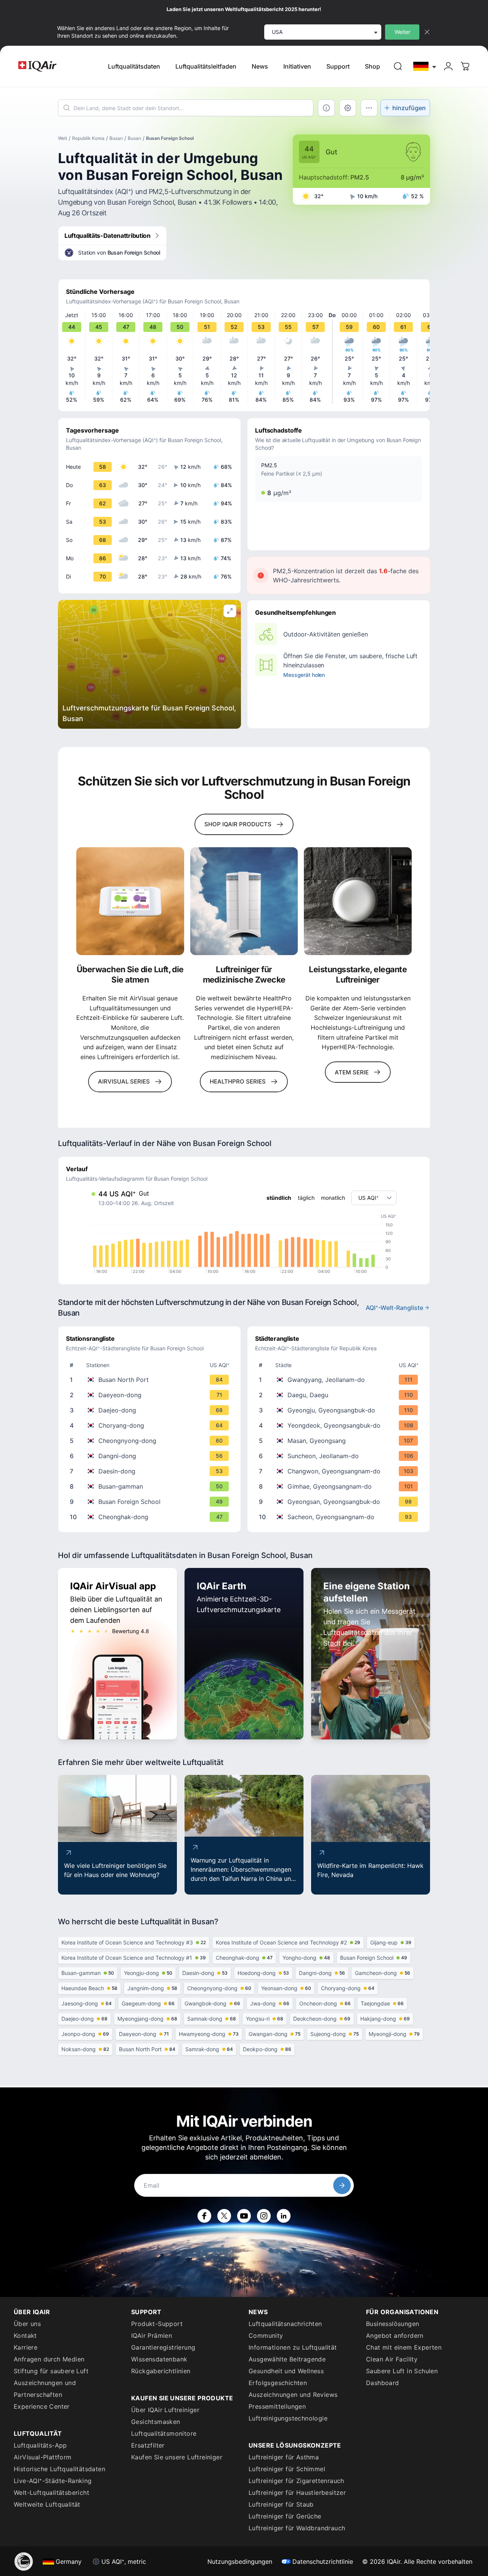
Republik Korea (88, 138)
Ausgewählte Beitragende (287, 2359)
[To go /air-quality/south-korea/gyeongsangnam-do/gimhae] (340, 1486)
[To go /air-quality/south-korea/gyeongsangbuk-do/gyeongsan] (340, 1502)
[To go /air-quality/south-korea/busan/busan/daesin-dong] (151, 1471)
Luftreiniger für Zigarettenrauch (296, 2481)
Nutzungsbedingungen (240, 2562)
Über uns (27, 2324)
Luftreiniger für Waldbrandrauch (297, 2528)
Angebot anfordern (395, 2336)
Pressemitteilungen (277, 2406)
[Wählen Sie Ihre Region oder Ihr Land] (425, 66)
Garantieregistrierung (163, 2347)
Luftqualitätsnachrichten (285, 2324)
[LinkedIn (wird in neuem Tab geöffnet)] (284, 2216)
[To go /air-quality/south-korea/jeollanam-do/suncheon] (340, 1456)
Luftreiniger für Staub (281, 2504)
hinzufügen (409, 108)
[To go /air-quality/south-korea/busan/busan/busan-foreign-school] (151, 1502)
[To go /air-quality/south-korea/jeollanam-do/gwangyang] (340, 1380)
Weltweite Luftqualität (47, 2504)
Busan (116, 138)
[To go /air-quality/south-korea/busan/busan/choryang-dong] (151, 1425)
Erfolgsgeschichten (278, 2383)
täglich (306, 1198)
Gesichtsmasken (156, 2422)
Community (266, 2336)
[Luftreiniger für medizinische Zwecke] (244, 901)
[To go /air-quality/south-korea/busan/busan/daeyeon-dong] (151, 1395)
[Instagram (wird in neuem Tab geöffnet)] (264, 2216)
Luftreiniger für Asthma (284, 2457)
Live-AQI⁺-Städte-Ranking (53, 2481)
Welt (63, 138)
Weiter (402, 32)
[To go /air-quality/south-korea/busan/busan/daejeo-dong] (151, 1410)
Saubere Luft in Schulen (402, 2371)
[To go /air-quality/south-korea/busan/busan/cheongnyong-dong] (151, 1441)
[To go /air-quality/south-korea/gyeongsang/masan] (340, 1441)
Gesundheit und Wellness (286, 2371)
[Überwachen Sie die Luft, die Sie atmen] (130, 901)
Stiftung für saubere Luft (51, 2371)
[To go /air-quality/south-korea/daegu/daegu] (340, 1395)
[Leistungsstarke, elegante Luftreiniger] (358, 901)
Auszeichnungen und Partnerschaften (45, 2389)
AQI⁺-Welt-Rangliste (394, 1308)
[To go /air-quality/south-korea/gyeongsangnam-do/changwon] (340, 1471)
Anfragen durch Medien (49, 2359)
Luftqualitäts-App (40, 2445)
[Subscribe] (342, 2185)
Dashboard (383, 2383)
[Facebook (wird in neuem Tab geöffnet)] (204, 2216)
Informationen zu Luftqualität (293, 2347)
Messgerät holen (304, 675)
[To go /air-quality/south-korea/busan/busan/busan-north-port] (151, 1380)
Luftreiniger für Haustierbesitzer (297, 2493)
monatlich (333, 1198)
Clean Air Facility (392, 2359)
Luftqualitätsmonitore (164, 2433)
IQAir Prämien (152, 2336)
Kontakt (25, 2336)
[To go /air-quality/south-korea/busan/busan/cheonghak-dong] (151, 1517)
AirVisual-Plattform (43, 2457)
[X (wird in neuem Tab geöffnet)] (224, 2216)
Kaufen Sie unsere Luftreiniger (177, 2457)
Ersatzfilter (148, 2445)
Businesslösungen (392, 2324)
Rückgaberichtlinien (161, 2371)
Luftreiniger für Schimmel (287, 2469)
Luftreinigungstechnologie (288, 2418)
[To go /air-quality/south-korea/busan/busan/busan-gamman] (151, 1486)
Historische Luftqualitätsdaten (59, 2469)
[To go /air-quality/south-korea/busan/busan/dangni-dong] (151, 1456)
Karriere (26, 2347)
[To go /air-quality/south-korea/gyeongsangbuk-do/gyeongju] (340, 1410)
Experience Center (42, 2406)
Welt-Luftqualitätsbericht (51, 2493)
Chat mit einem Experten (404, 2347)
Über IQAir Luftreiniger (165, 2410)
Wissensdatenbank (159, 2359)
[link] (398, 66)
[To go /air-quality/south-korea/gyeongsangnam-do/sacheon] (340, 1517)
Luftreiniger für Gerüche (285, 2516)
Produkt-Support (157, 2324)
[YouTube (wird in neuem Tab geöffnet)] (244, 2216)
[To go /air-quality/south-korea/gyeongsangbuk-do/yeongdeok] (340, 1425)
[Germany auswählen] (425, 66)
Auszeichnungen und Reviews (293, 2395)
